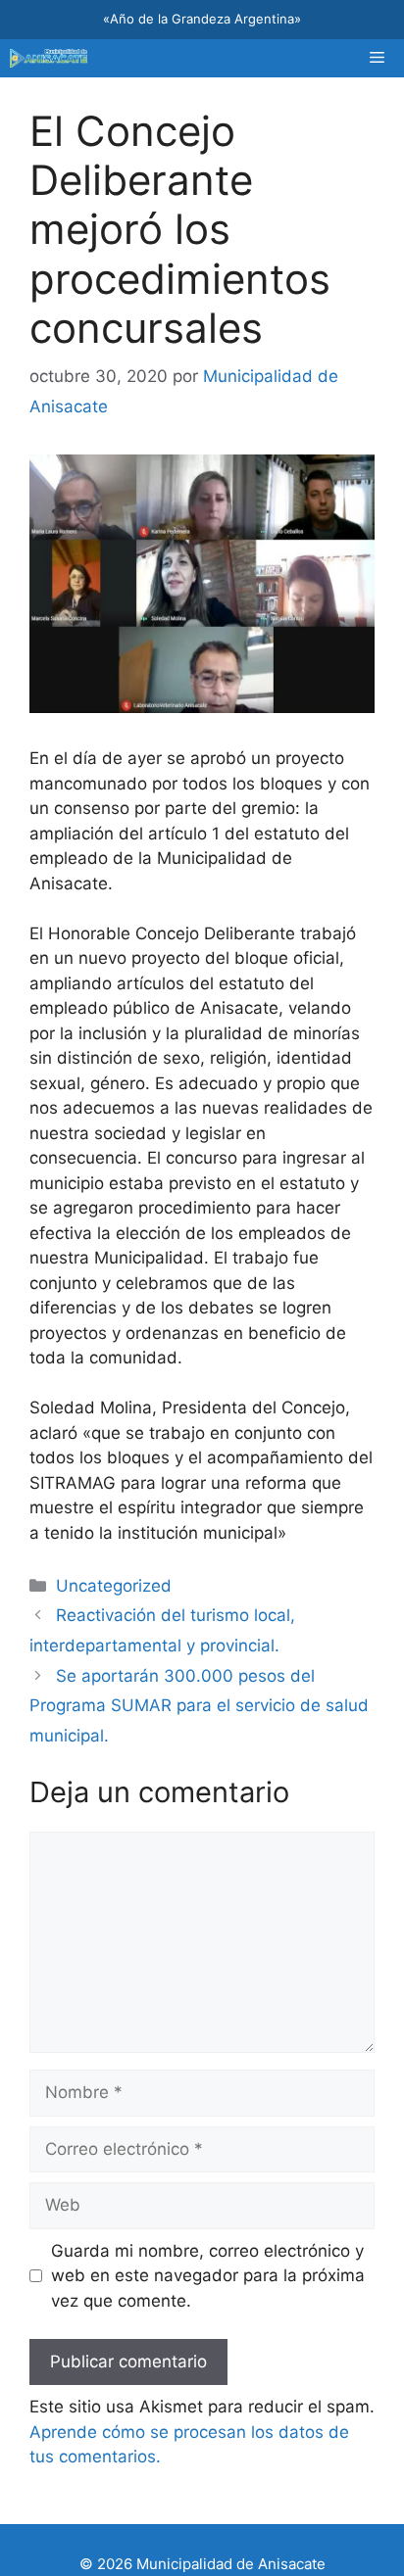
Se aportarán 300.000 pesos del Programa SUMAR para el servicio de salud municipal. (199, 1706)
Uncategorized (114, 1586)
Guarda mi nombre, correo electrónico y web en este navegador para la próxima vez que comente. (208, 2276)
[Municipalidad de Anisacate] (49, 58)
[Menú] (377, 58)
